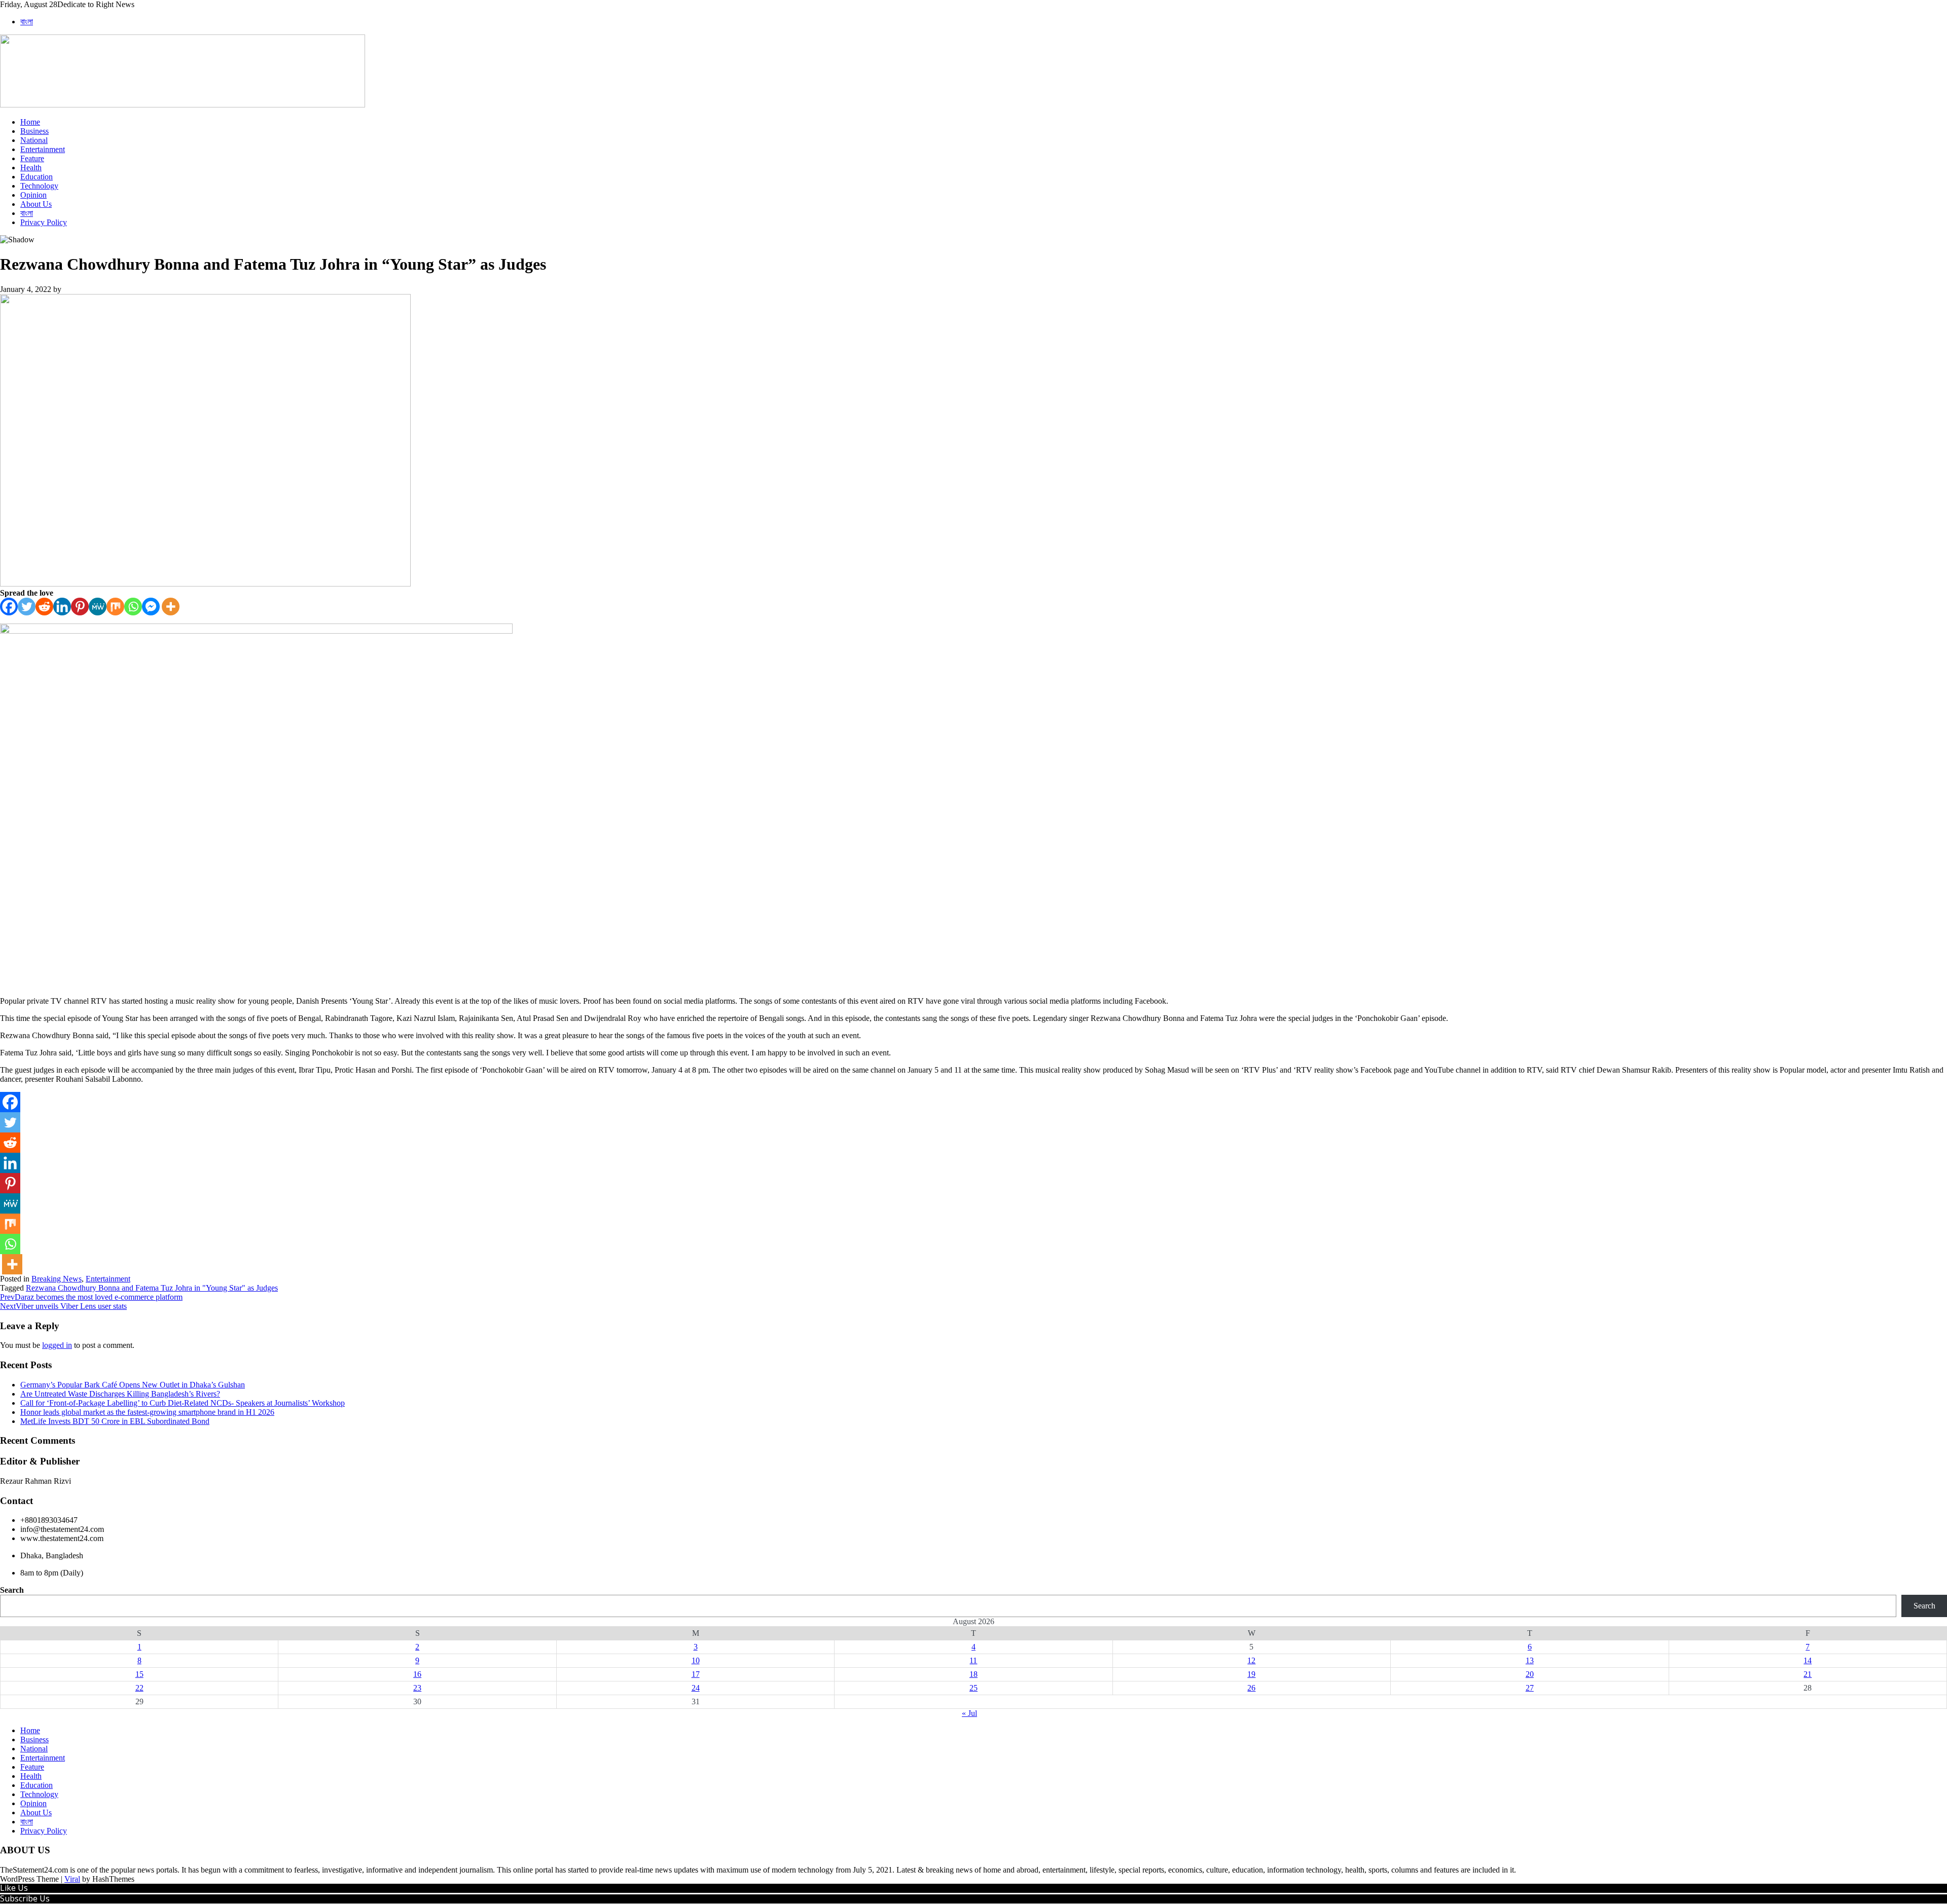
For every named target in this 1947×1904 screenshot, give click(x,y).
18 (974, 1674)
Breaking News (57, 1279)
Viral (72, 1879)
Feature (32, 158)
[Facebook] (9, 607)
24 (696, 1688)
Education (37, 177)
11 (973, 1660)
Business (34, 131)
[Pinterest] (80, 607)
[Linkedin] (62, 607)
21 (1808, 1674)
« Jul (969, 1713)
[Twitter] (27, 607)
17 (696, 1674)
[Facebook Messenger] (151, 607)
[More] (171, 607)
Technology (39, 186)
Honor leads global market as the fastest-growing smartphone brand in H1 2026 (147, 1412)
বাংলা (27, 22)
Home (30, 122)
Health (31, 168)
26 (1251, 1688)
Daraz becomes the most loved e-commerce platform (91, 1297)
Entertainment (43, 149)
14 (1808, 1660)
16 (417, 1674)
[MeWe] (98, 607)
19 (1251, 1674)
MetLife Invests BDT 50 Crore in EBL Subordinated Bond (115, 1421)
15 (139, 1674)
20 (1530, 1674)
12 (1251, 1660)
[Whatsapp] (133, 607)
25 (974, 1688)
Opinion (33, 195)
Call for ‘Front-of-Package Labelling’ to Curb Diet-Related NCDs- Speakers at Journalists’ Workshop (183, 1403)
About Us (36, 204)
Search (12, 1590)
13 (1530, 1660)
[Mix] (115, 607)
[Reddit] (44, 607)
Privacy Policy (44, 222)
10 (696, 1660)
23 (417, 1688)
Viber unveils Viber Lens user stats (63, 1306)
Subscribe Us (25, 1898)
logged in (57, 1345)
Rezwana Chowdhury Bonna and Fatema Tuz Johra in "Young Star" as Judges (152, 1288)
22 (139, 1688)
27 (1530, 1688)
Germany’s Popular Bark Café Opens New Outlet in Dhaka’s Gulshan (133, 1385)
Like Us (14, 1888)
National (34, 140)
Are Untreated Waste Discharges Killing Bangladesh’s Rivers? (120, 1394)
